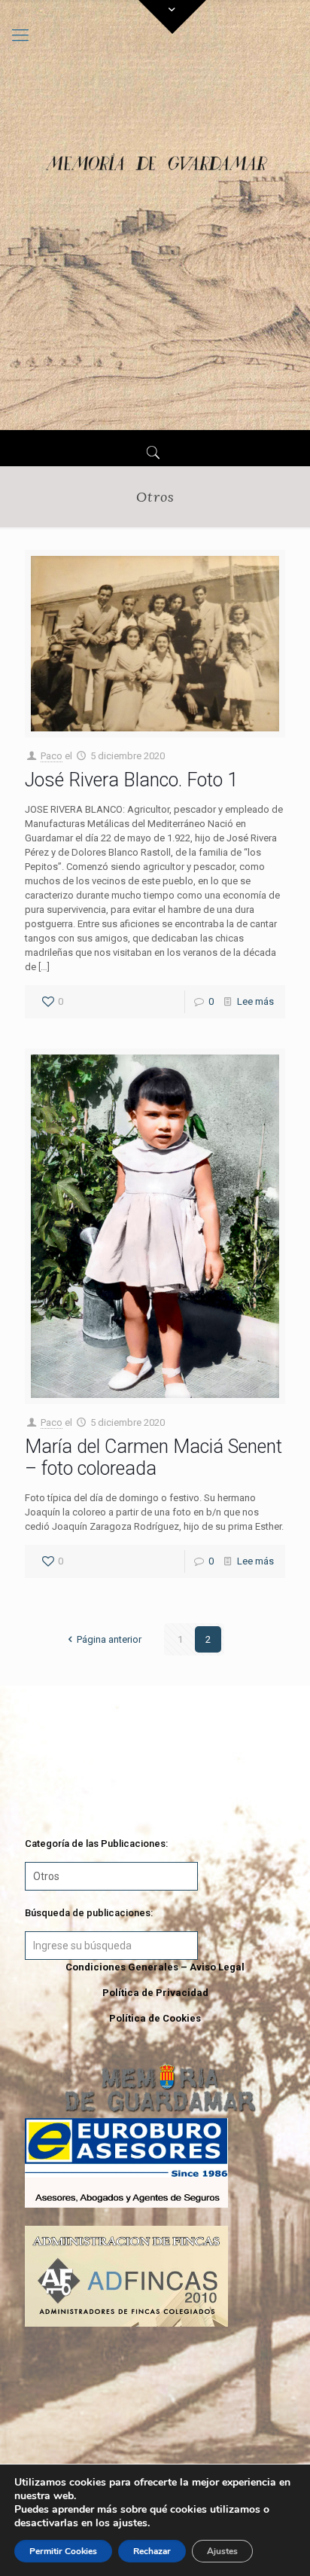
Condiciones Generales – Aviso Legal (155, 1967)
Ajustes (222, 2551)
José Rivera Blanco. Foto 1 (131, 780)
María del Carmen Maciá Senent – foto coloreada (153, 1457)
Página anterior (109, 1639)
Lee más (255, 1001)
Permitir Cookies (63, 2551)
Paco (52, 756)
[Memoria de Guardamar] (155, 215)
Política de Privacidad (155, 1993)
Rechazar (152, 2551)
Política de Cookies (155, 2018)
